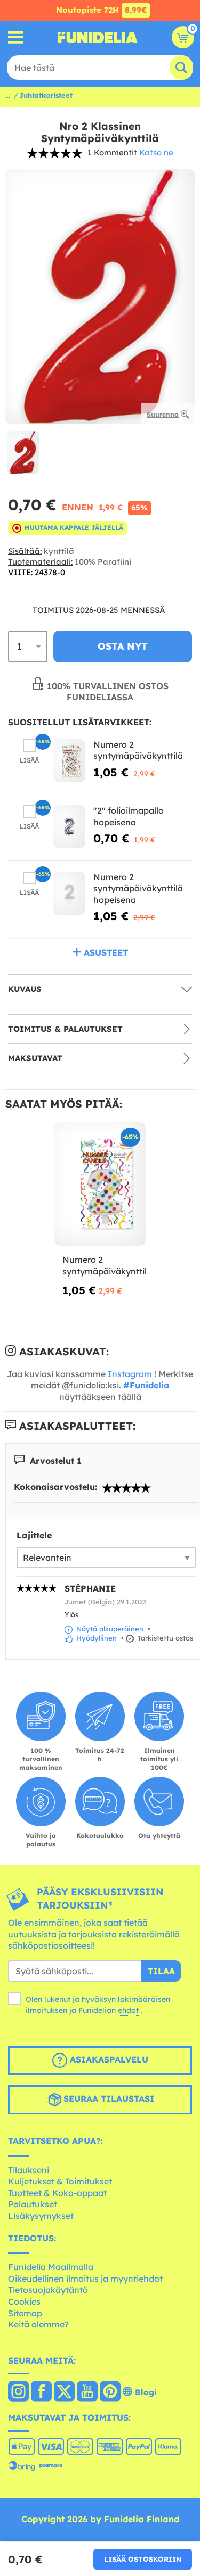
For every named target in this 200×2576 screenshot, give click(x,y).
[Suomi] (18, 2392)
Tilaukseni (29, 2170)
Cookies (24, 2301)
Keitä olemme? (38, 2324)
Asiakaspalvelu (108, 2059)
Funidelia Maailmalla (51, 2267)
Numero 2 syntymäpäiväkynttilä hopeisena (138, 888)
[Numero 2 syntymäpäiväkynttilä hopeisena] (69, 893)
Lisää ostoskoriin (143, 2559)
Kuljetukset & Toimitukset (60, 2181)
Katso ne (156, 152)
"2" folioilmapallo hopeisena (129, 816)
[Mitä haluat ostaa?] (16, 38)
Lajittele (34, 1535)
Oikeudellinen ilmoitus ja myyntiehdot (85, 2279)
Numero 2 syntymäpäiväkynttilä (138, 750)
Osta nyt (123, 646)
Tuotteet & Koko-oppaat (57, 2193)
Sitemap (25, 2313)
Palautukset (33, 2204)
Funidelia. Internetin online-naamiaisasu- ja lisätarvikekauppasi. (98, 37)
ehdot (128, 2010)
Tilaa (161, 1971)
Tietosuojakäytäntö (48, 2290)
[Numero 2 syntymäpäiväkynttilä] (69, 761)
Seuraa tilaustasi (108, 2099)
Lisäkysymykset (41, 2216)
